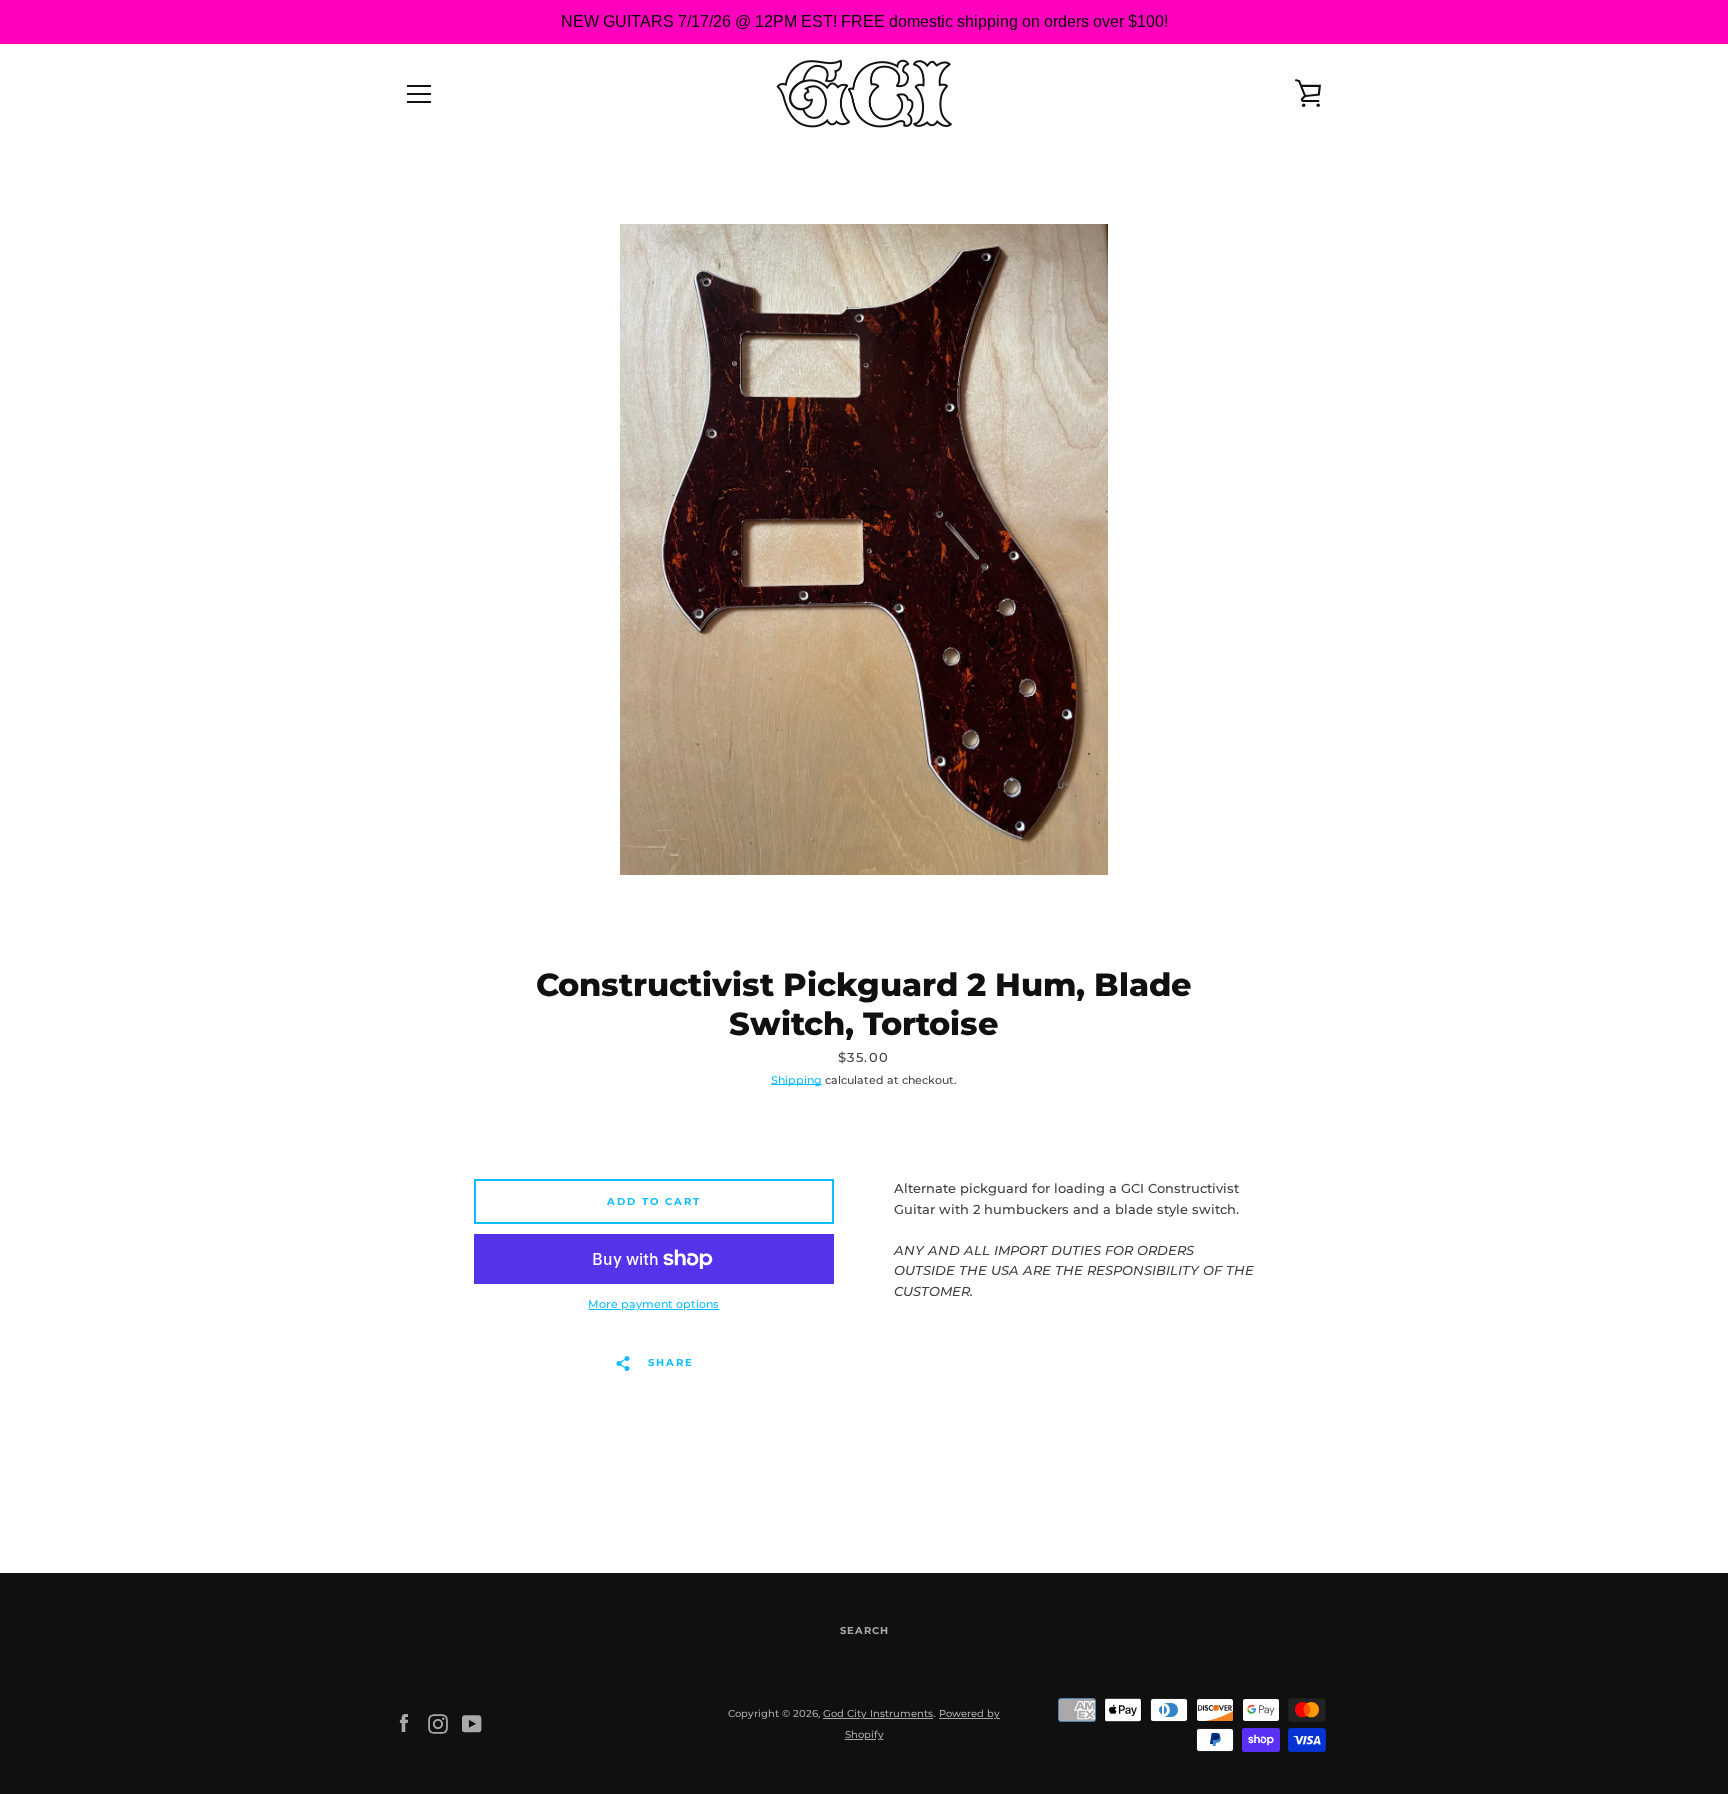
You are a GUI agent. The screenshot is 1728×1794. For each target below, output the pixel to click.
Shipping (796, 1080)
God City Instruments (878, 1713)
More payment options (653, 1304)
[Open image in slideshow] (864, 549)
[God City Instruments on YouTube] (472, 1723)
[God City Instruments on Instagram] (438, 1723)
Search (864, 1630)
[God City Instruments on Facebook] (404, 1723)
